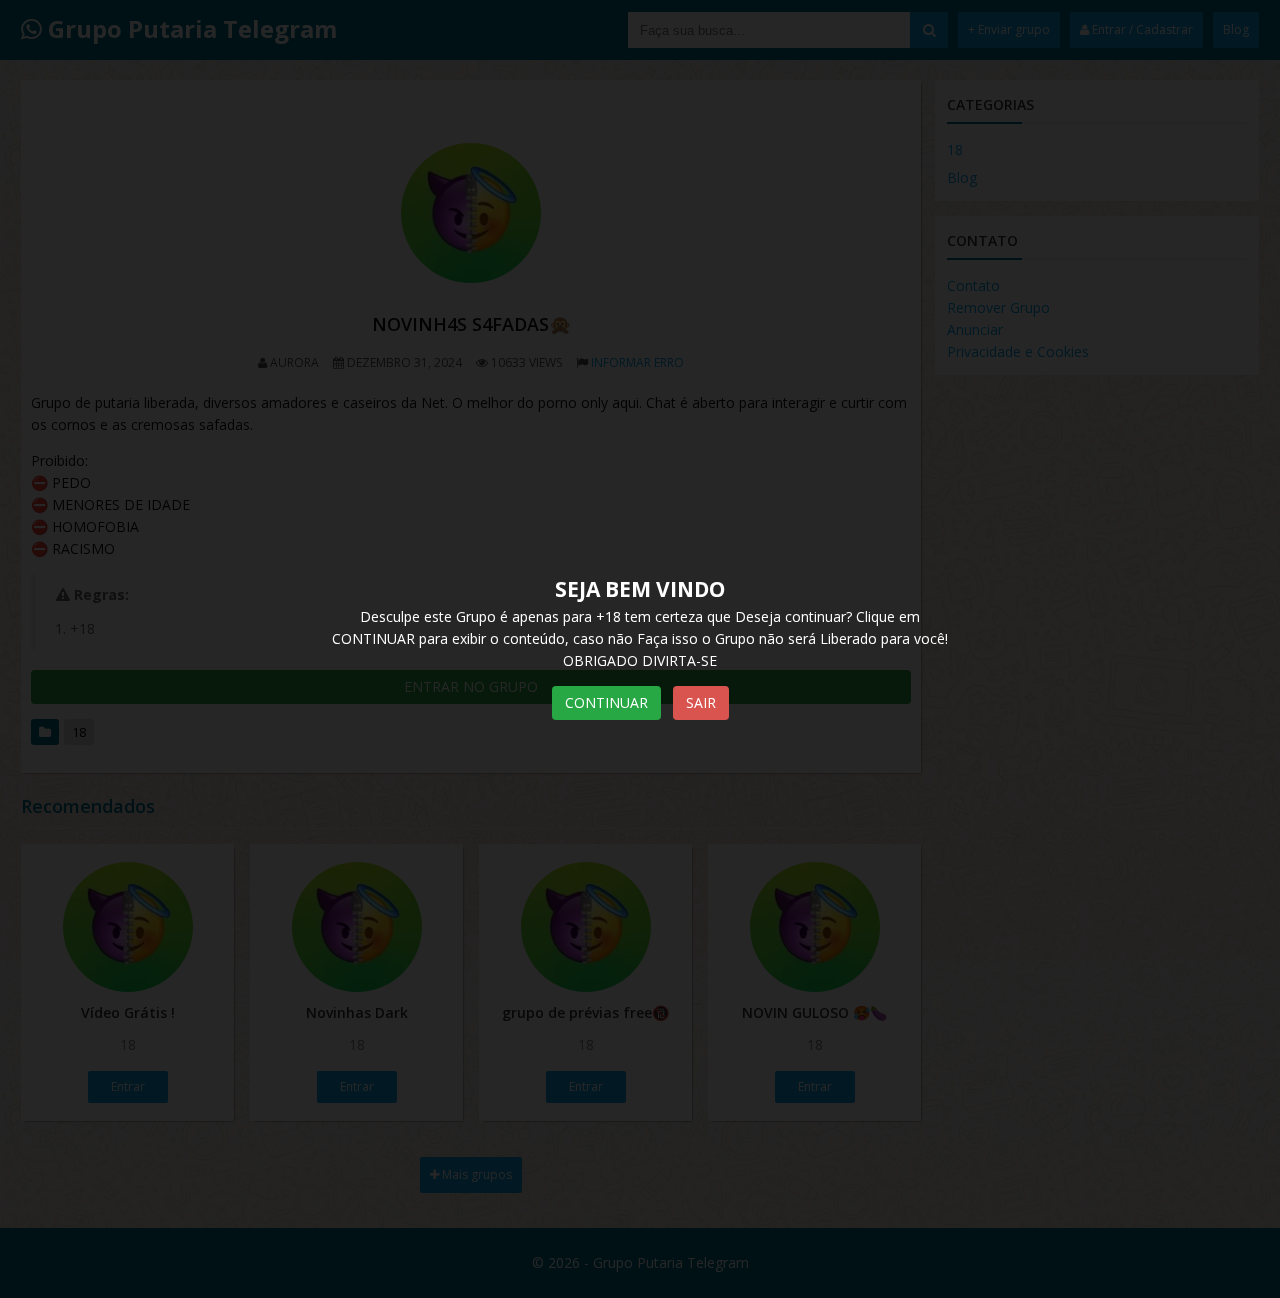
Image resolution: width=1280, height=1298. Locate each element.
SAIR (701, 702)
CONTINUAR (606, 702)
